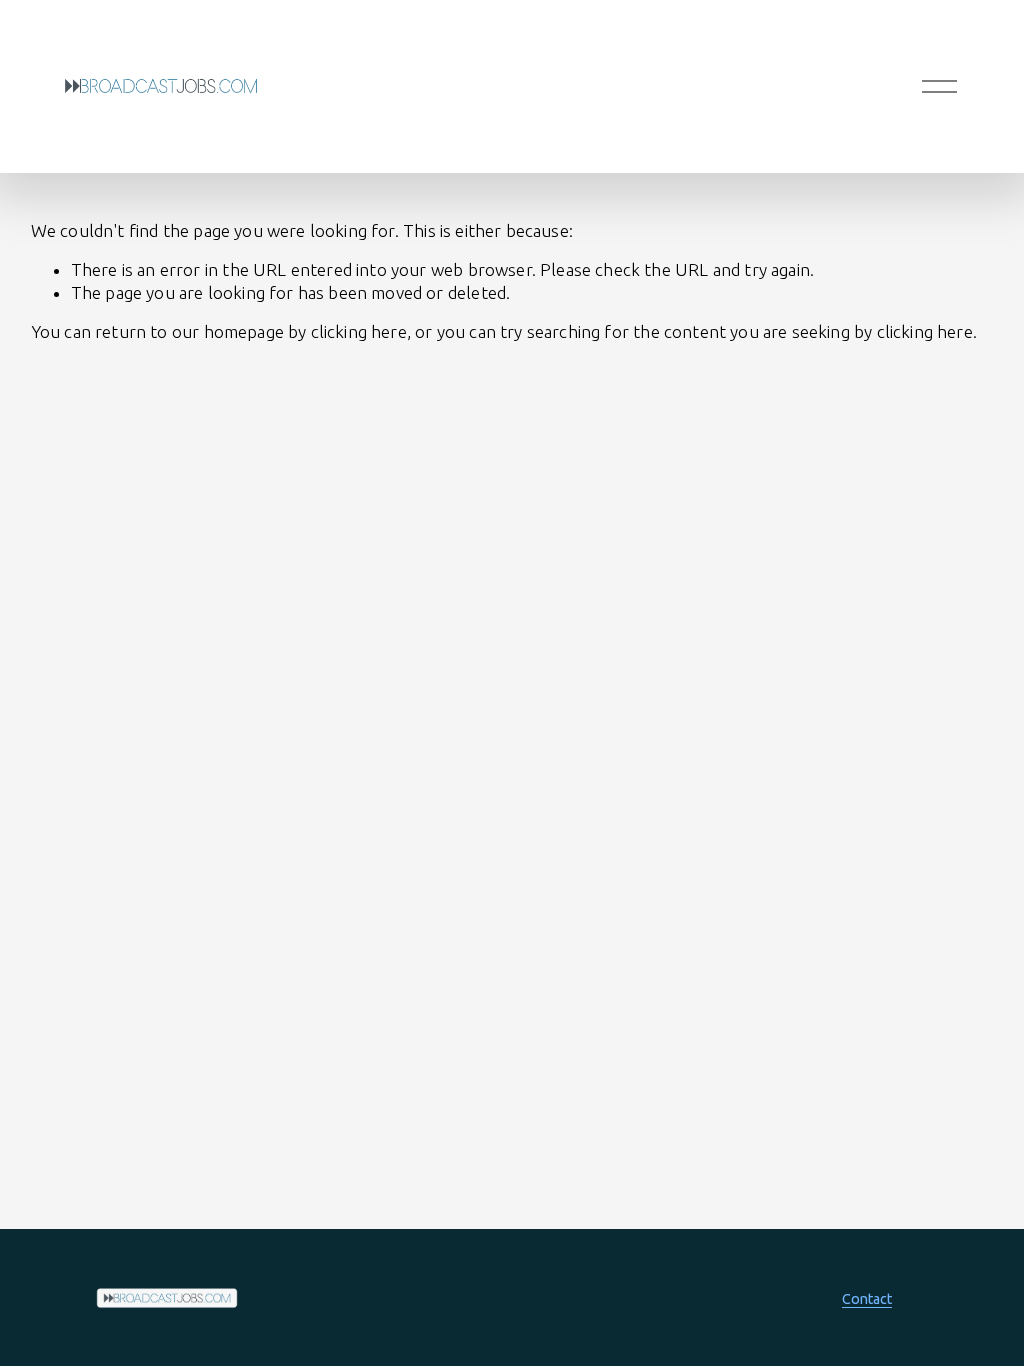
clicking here (359, 331)
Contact (867, 1299)
